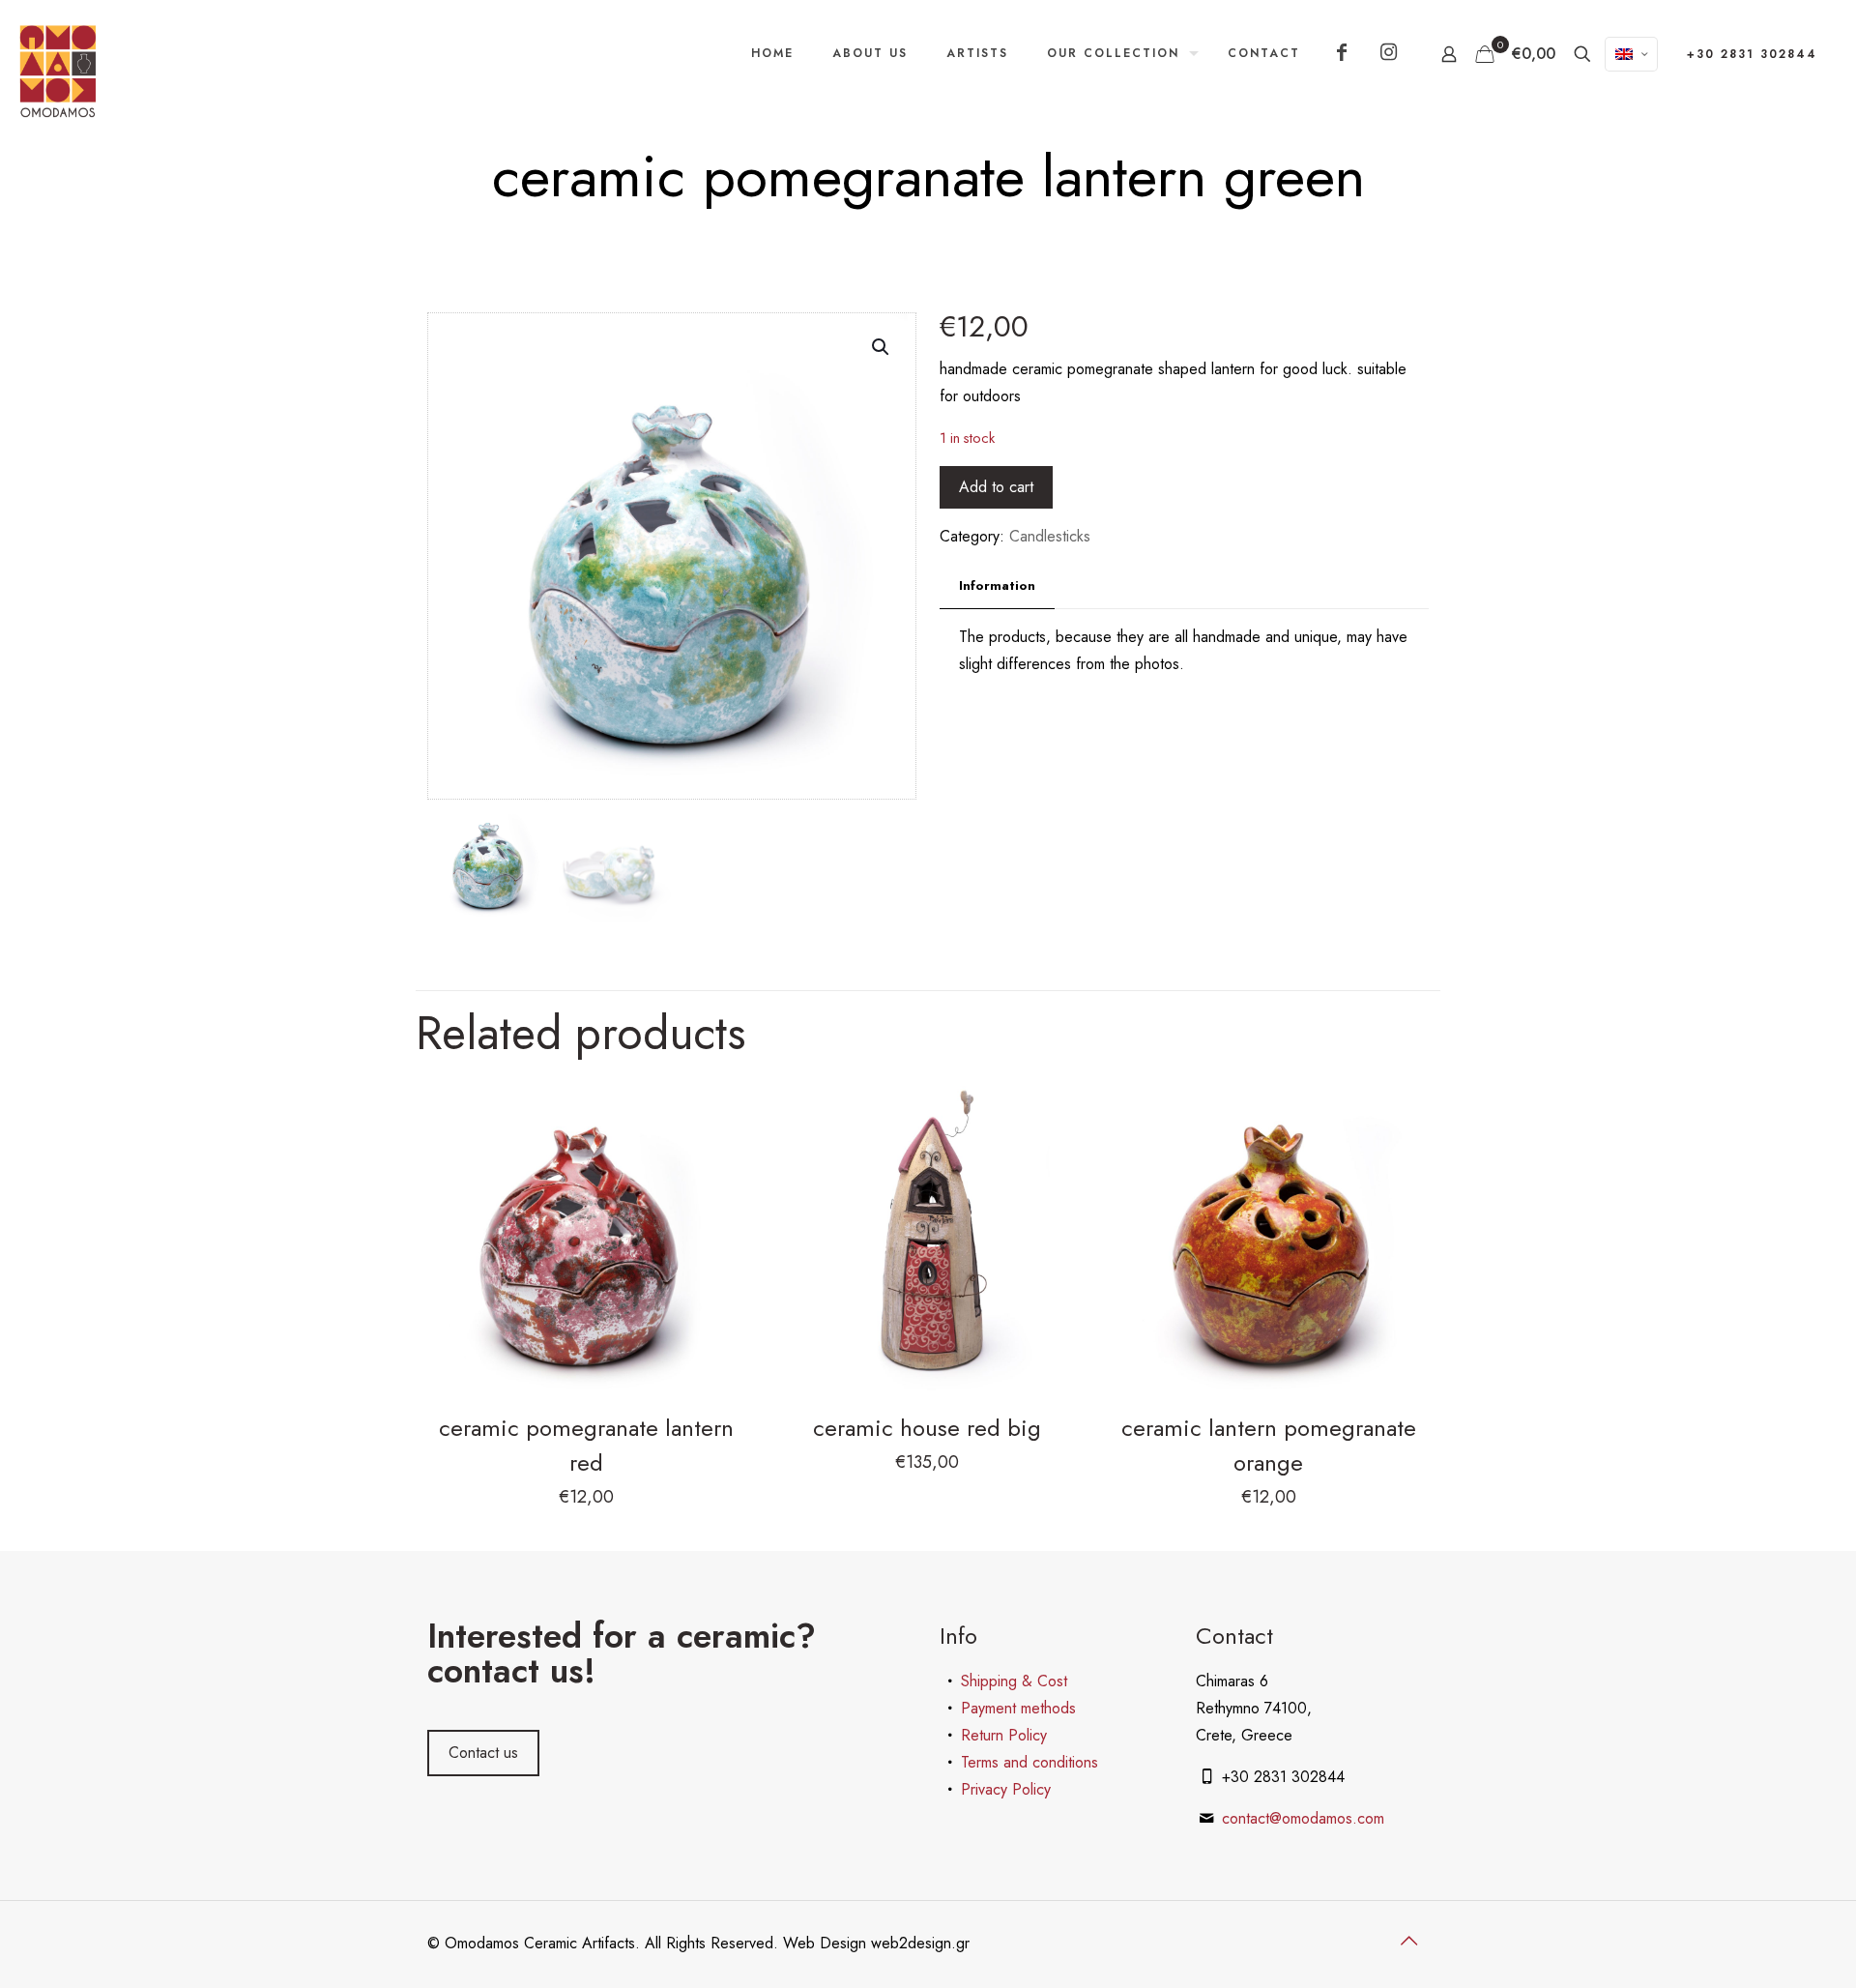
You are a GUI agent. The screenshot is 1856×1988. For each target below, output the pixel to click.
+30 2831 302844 (1752, 54)
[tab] (997, 586)
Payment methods (1018, 1708)
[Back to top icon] (1408, 1942)
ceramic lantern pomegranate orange (1269, 1445)
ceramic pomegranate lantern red (586, 1445)
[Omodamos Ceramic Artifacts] (58, 71)
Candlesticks (1050, 536)
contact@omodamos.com (1303, 1818)
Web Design (827, 1943)
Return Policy (1004, 1735)
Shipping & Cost (1014, 1681)
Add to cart (996, 487)
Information (997, 585)
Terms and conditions (1029, 1762)
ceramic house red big (927, 1428)
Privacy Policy (1006, 1789)
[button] (882, 347)
